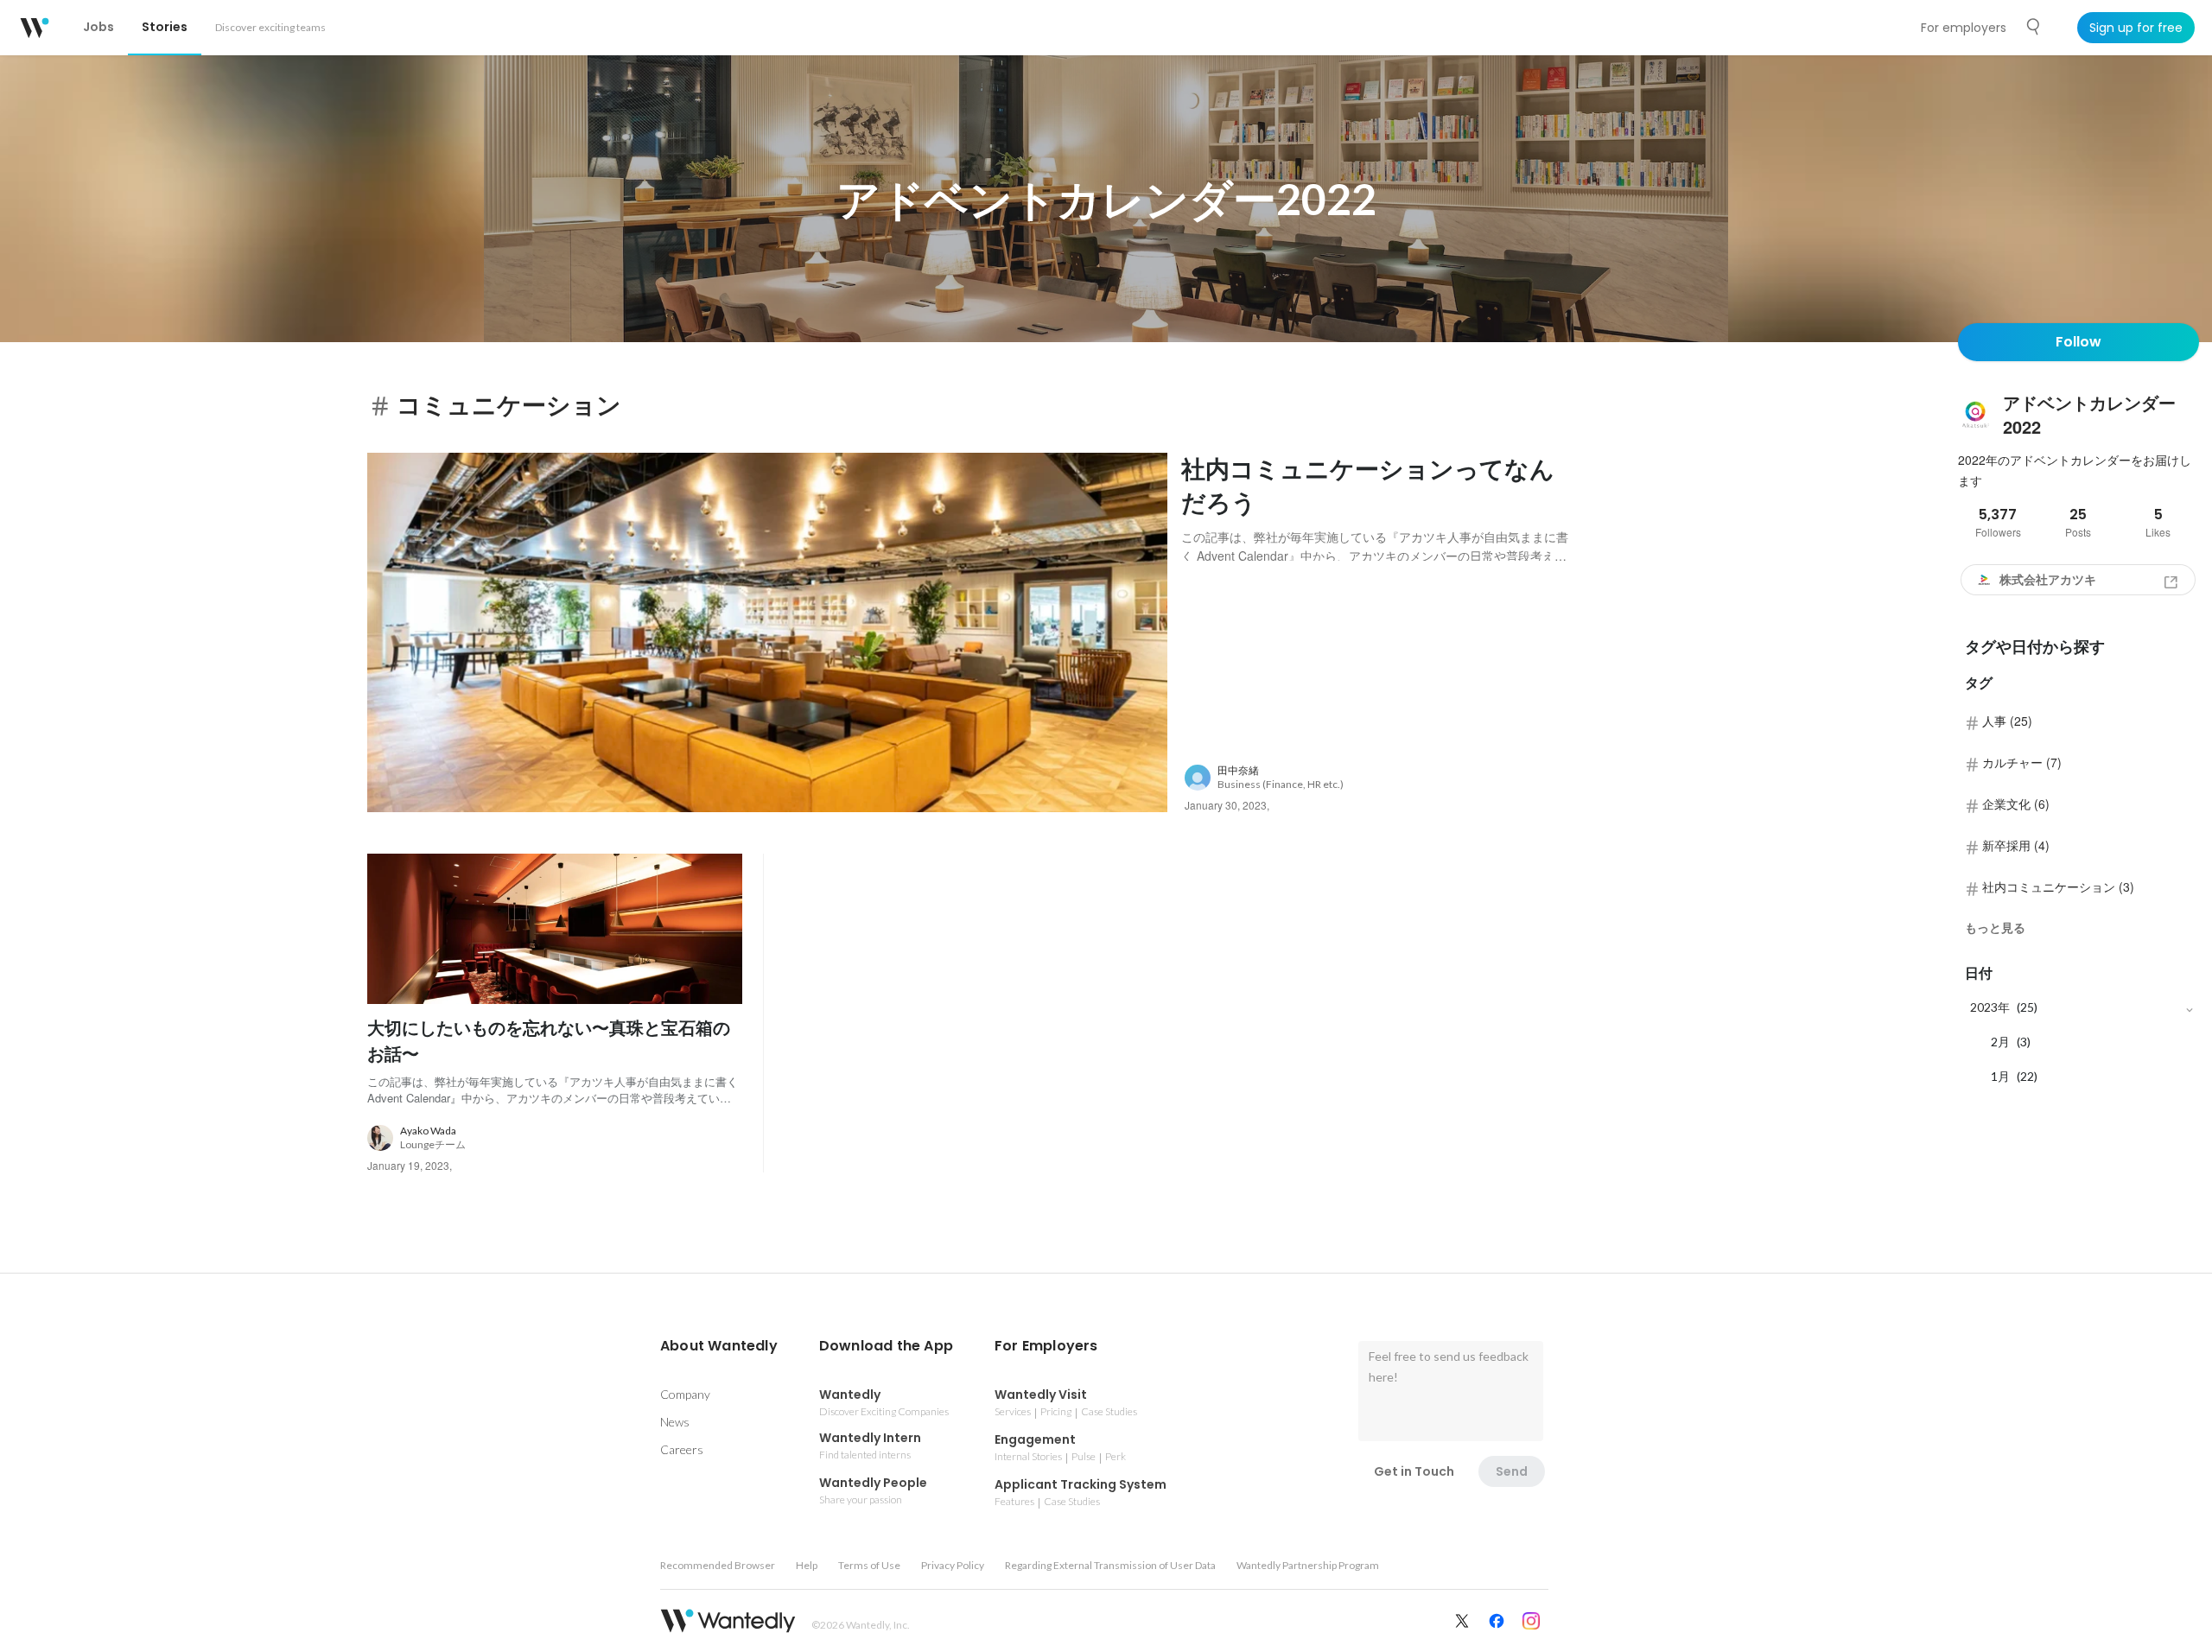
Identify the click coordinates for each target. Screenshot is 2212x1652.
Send (1512, 1471)
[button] (719, 1346)
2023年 (1990, 1007)
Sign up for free (2136, 28)
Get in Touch (1414, 1471)
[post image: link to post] (767, 633)
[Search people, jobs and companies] (2034, 27)
